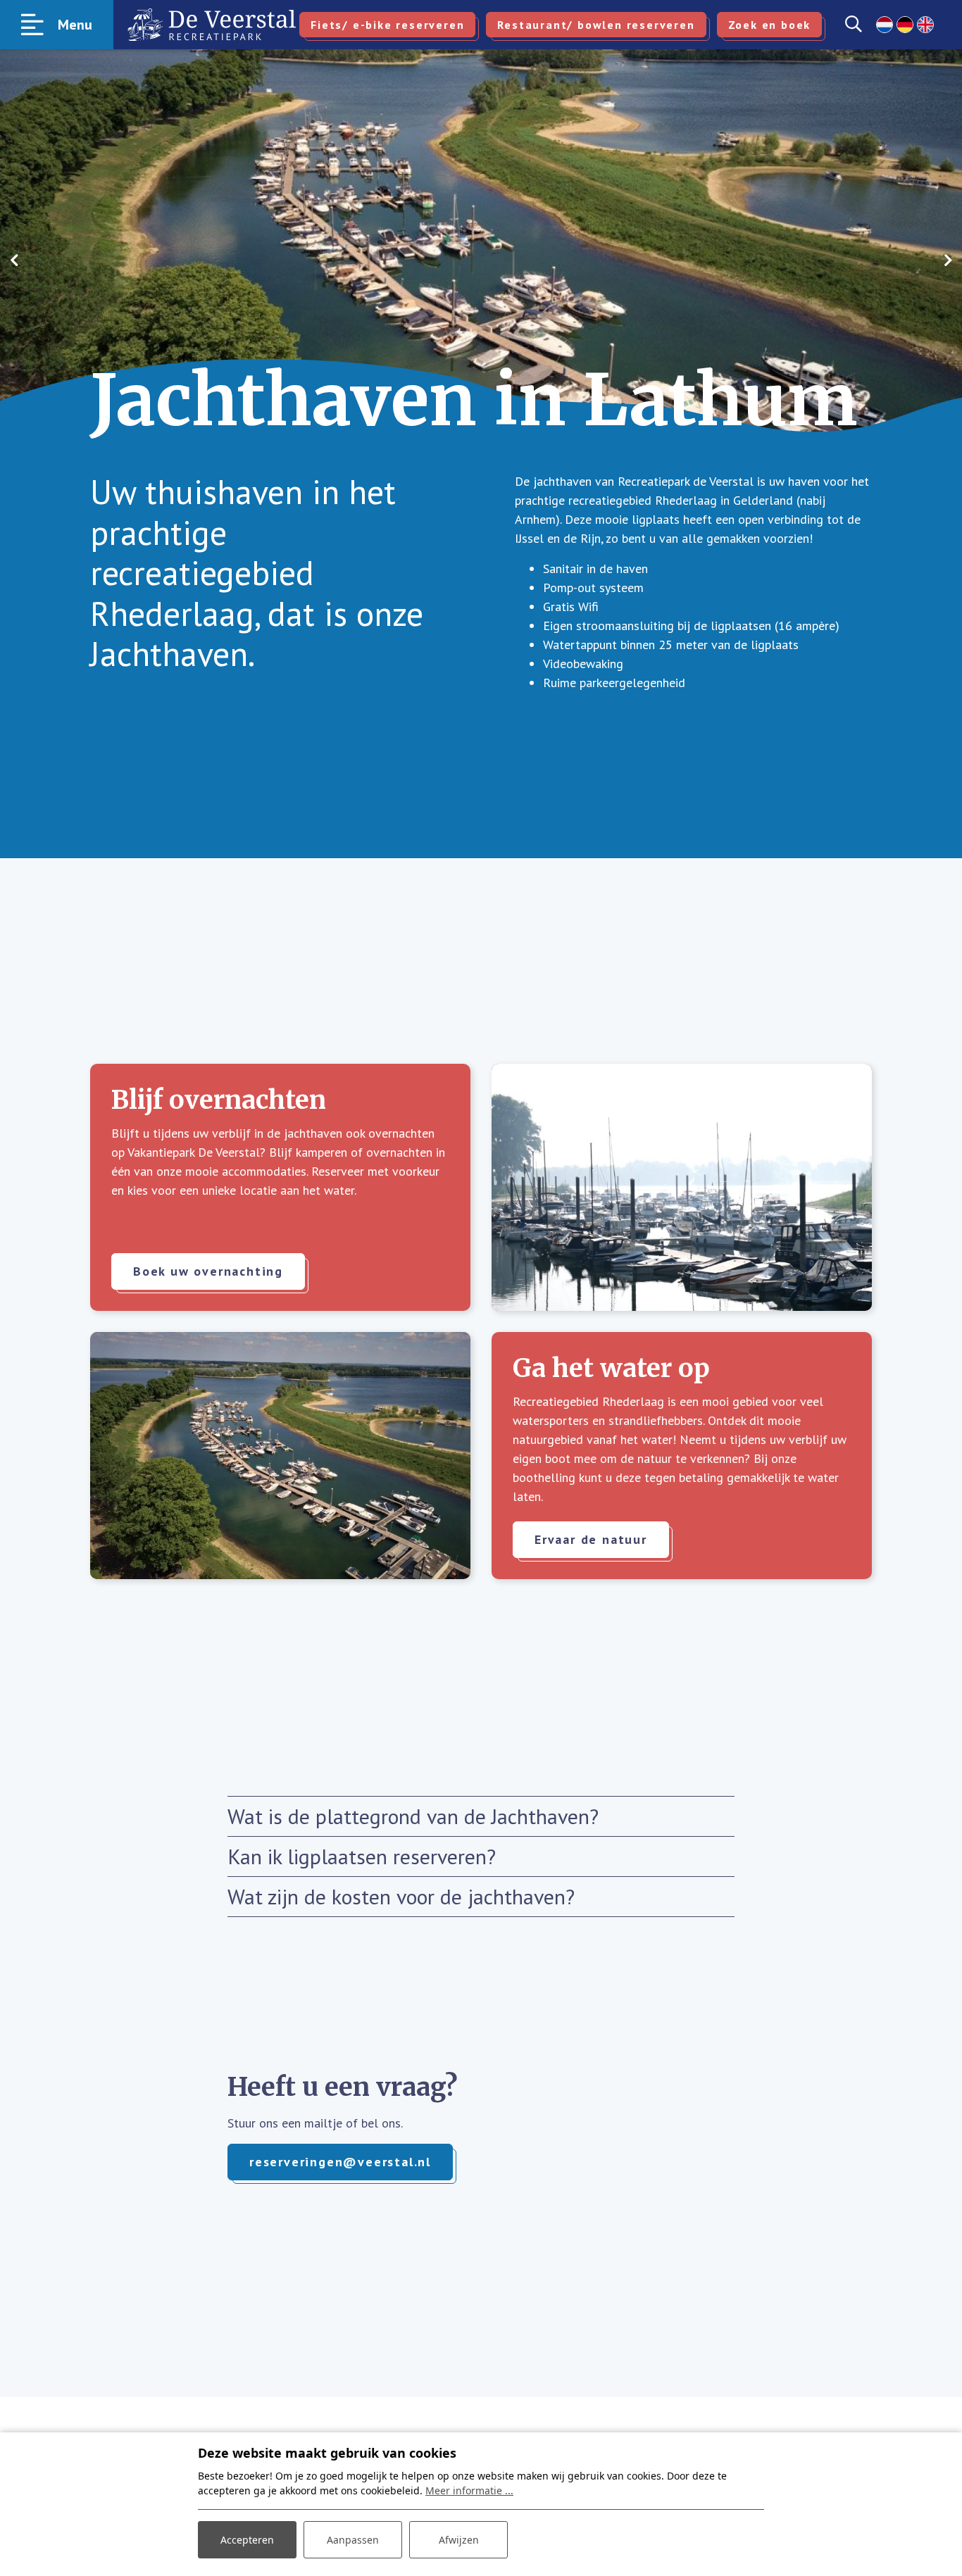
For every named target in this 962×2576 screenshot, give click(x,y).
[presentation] (14, 260)
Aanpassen (353, 2540)
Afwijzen (459, 2540)
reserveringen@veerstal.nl (340, 2162)
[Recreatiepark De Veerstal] (212, 25)
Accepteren (247, 2540)
